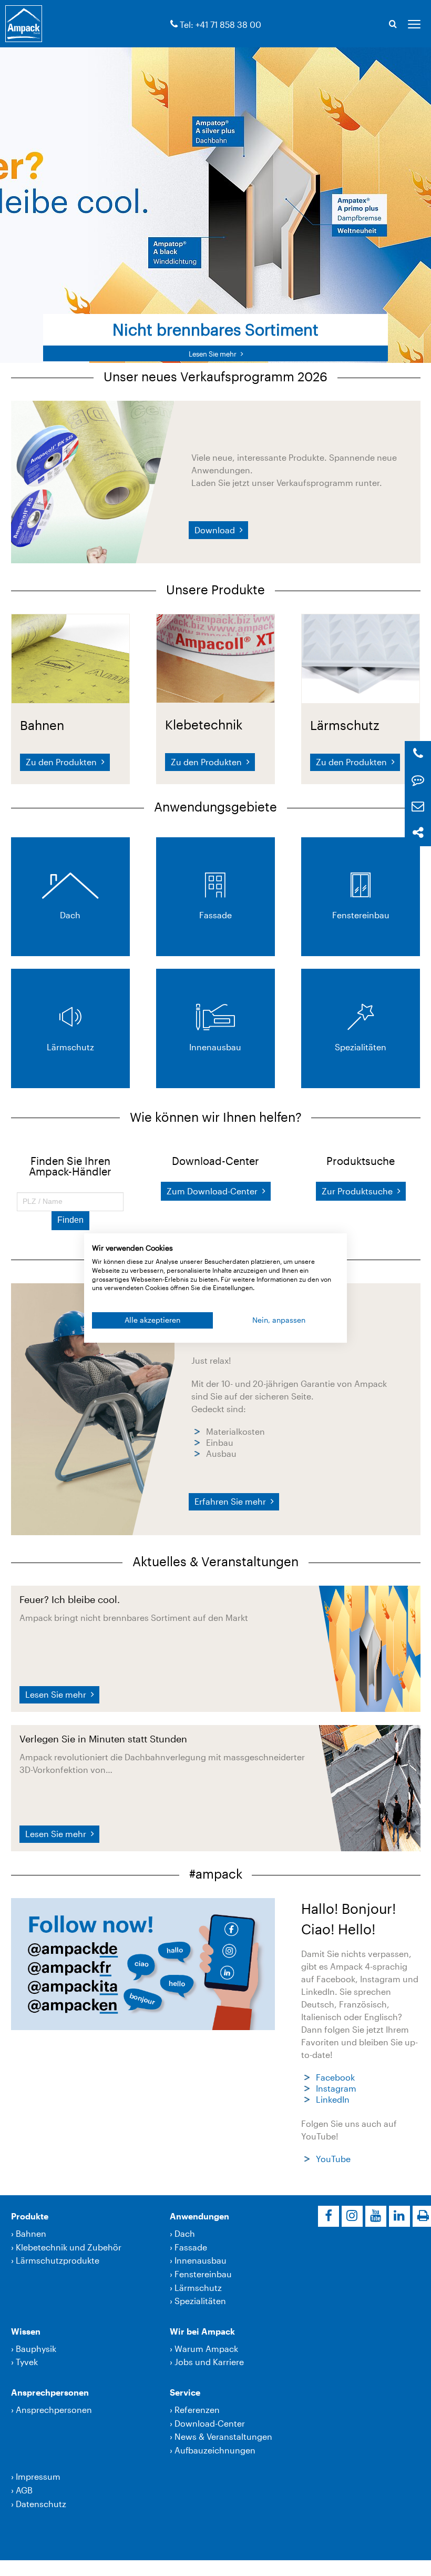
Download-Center (210, 2423)
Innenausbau (201, 2260)
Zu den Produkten (62, 762)
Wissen (26, 2331)
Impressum (38, 2476)
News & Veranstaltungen (223, 2436)
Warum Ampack (206, 2349)
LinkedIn (333, 2099)
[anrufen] (174, 24)
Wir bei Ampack (202, 2331)
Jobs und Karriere (209, 2362)
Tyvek (27, 2362)
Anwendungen (199, 2216)
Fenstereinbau (203, 2274)
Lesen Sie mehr (57, 1694)
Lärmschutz (198, 2288)
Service (185, 2392)
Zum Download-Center (213, 1191)
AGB (24, 2490)
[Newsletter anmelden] (418, 807)
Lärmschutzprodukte (58, 2260)
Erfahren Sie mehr (231, 1501)
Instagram (336, 2088)
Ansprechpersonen (50, 2392)
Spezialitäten (200, 2301)
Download (216, 530)
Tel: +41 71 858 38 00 (220, 24)
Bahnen (31, 2233)
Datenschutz (41, 2504)
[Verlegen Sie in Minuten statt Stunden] (369, 1787)
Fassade (191, 2247)
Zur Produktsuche (358, 1191)
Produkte (30, 2216)
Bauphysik (36, 2349)
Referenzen (197, 2410)
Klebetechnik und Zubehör (69, 2247)
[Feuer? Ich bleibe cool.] (369, 1647)
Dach (185, 2233)
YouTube (333, 2159)
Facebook (335, 2077)
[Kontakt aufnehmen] (418, 780)
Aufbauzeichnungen (215, 2450)
